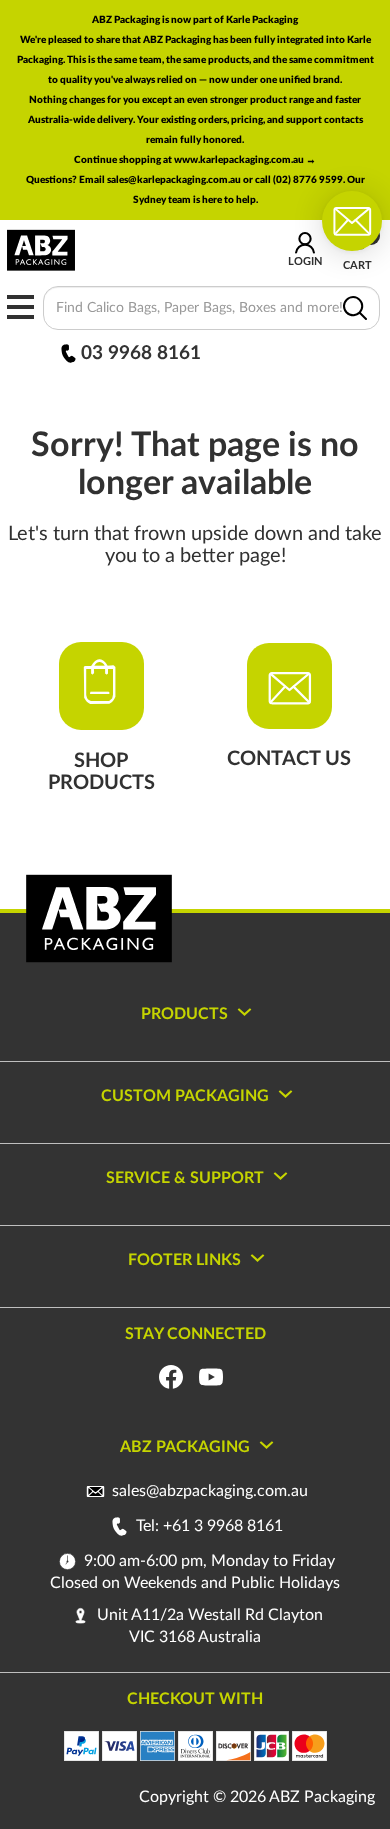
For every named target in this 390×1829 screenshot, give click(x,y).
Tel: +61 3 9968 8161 (207, 1526)
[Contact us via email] (352, 220)
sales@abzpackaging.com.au (210, 1491)
